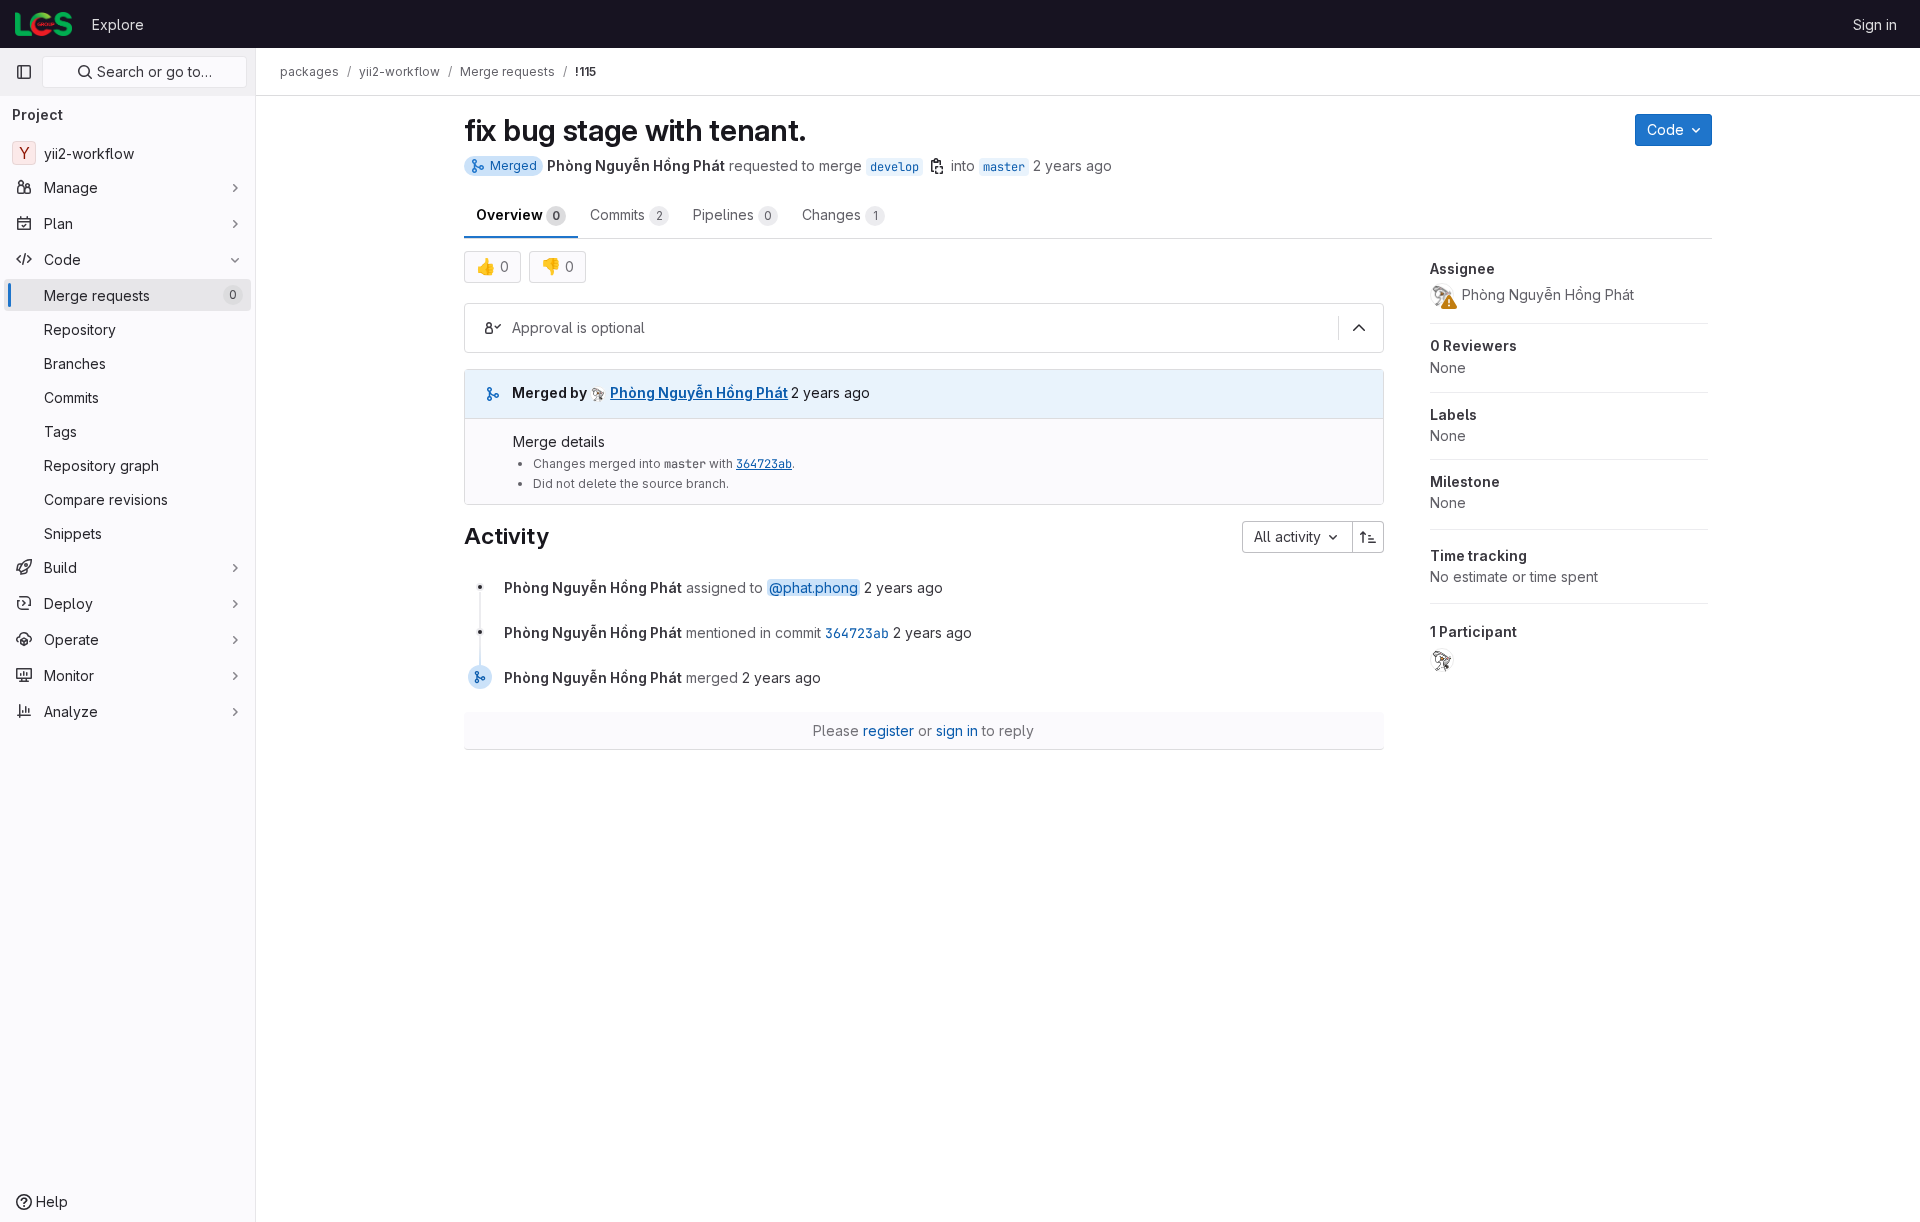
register (888, 730)
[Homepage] (43, 24)
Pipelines (732, 214)
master (1004, 167)
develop (894, 167)
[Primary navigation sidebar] (24, 72)
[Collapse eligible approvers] (1359, 328)
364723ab (764, 464)
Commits (626, 214)
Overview (518, 214)
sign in (957, 730)
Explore (118, 24)
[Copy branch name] (937, 166)
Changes (840, 214)
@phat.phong (813, 587)
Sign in (1875, 24)
